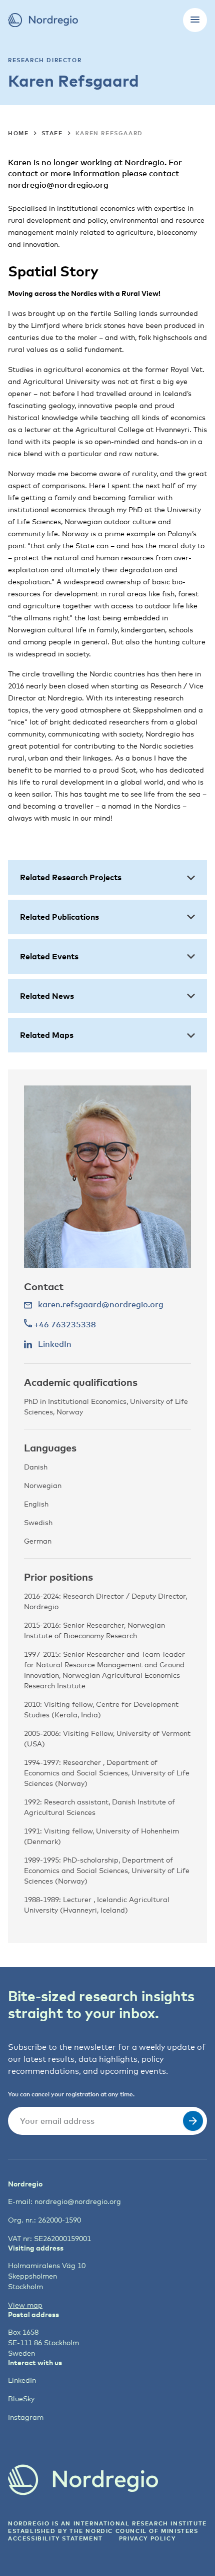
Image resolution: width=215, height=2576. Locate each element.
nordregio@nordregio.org (78, 2201)
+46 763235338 (64, 1324)
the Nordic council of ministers (134, 2531)
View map (25, 2305)
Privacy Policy (147, 2538)
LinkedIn (22, 2380)
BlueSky (21, 2399)
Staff (52, 133)
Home (18, 133)
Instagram (26, 2417)
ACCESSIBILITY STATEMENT (55, 2538)
